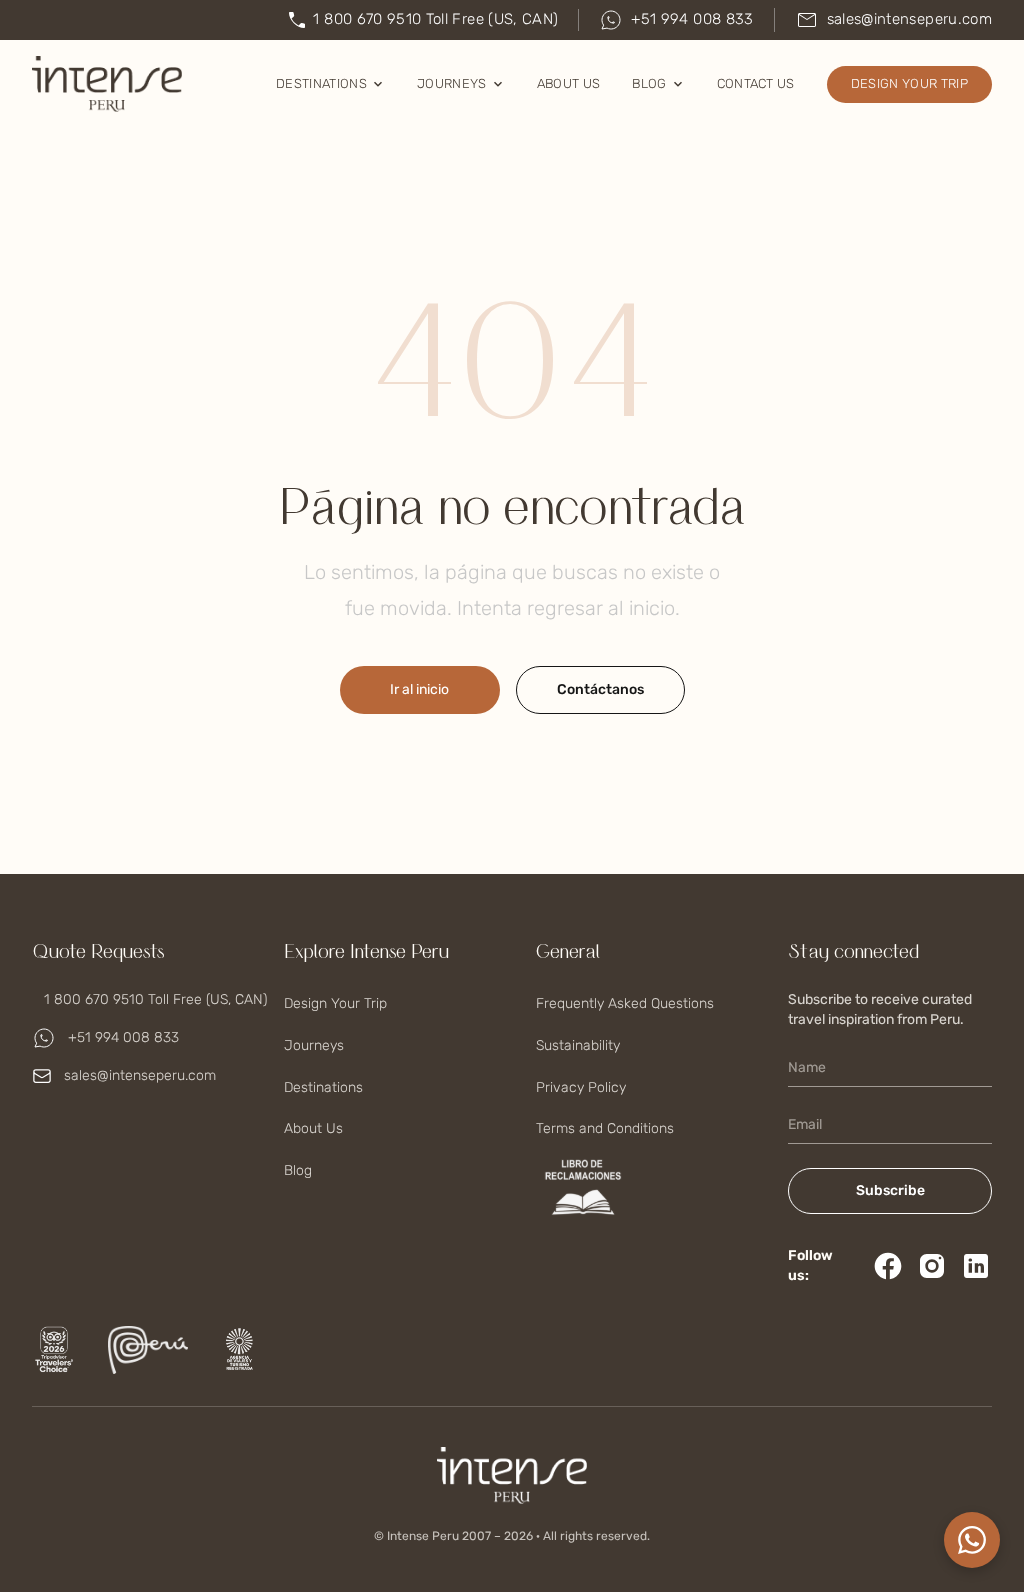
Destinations (321, 83)
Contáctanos (600, 689)
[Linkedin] (976, 1266)
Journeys (452, 83)
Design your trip (909, 83)
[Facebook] (888, 1266)
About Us (569, 83)
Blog (649, 83)
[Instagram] (932, 1266)
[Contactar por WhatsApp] (972, 1540)
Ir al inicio (419, 689)
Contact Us (756, 83)
